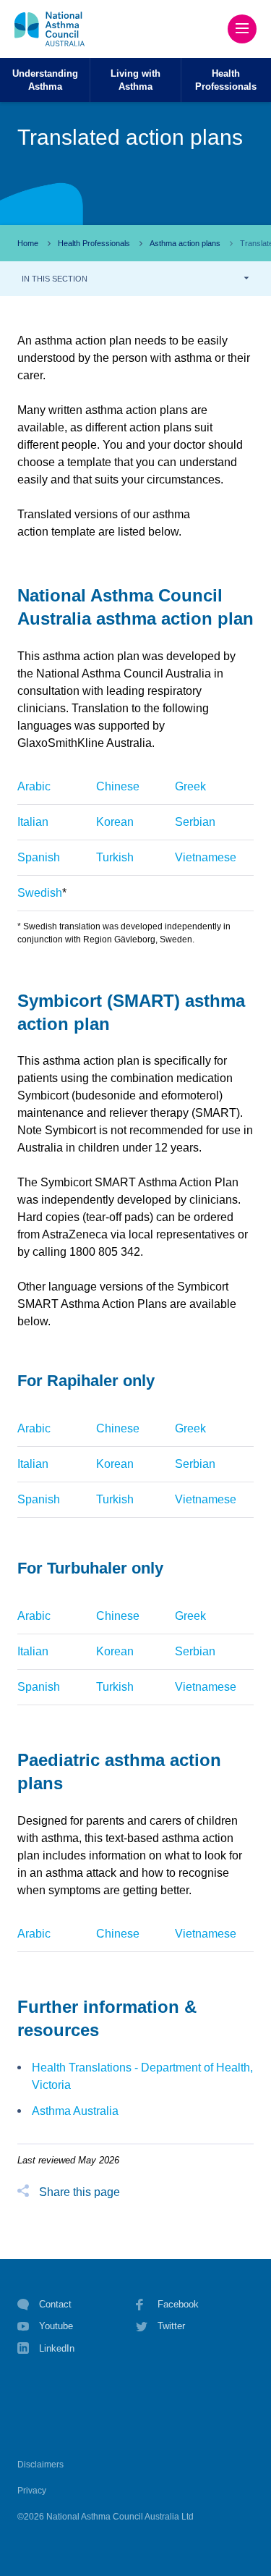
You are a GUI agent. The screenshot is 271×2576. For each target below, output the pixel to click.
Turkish (115, 857)
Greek (190, 786)
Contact (55, 2304)
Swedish (40, 893)
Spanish (39, 857)
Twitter (171, 2326)
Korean (115, 822)
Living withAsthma (135, 80)
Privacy (32, 2491)
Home (28, 243)
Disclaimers (40, 2465)
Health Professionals (94, 243)
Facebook (178, 2304)
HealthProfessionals (226, 80)
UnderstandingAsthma (45, 80)
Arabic (34, 786)
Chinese (118, 786)
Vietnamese (206, 857)
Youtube (56, 2326)
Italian (33, 822)
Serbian (195, 822)
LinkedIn (57, 2348)
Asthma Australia (75, 2111)
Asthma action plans (185, 243)
